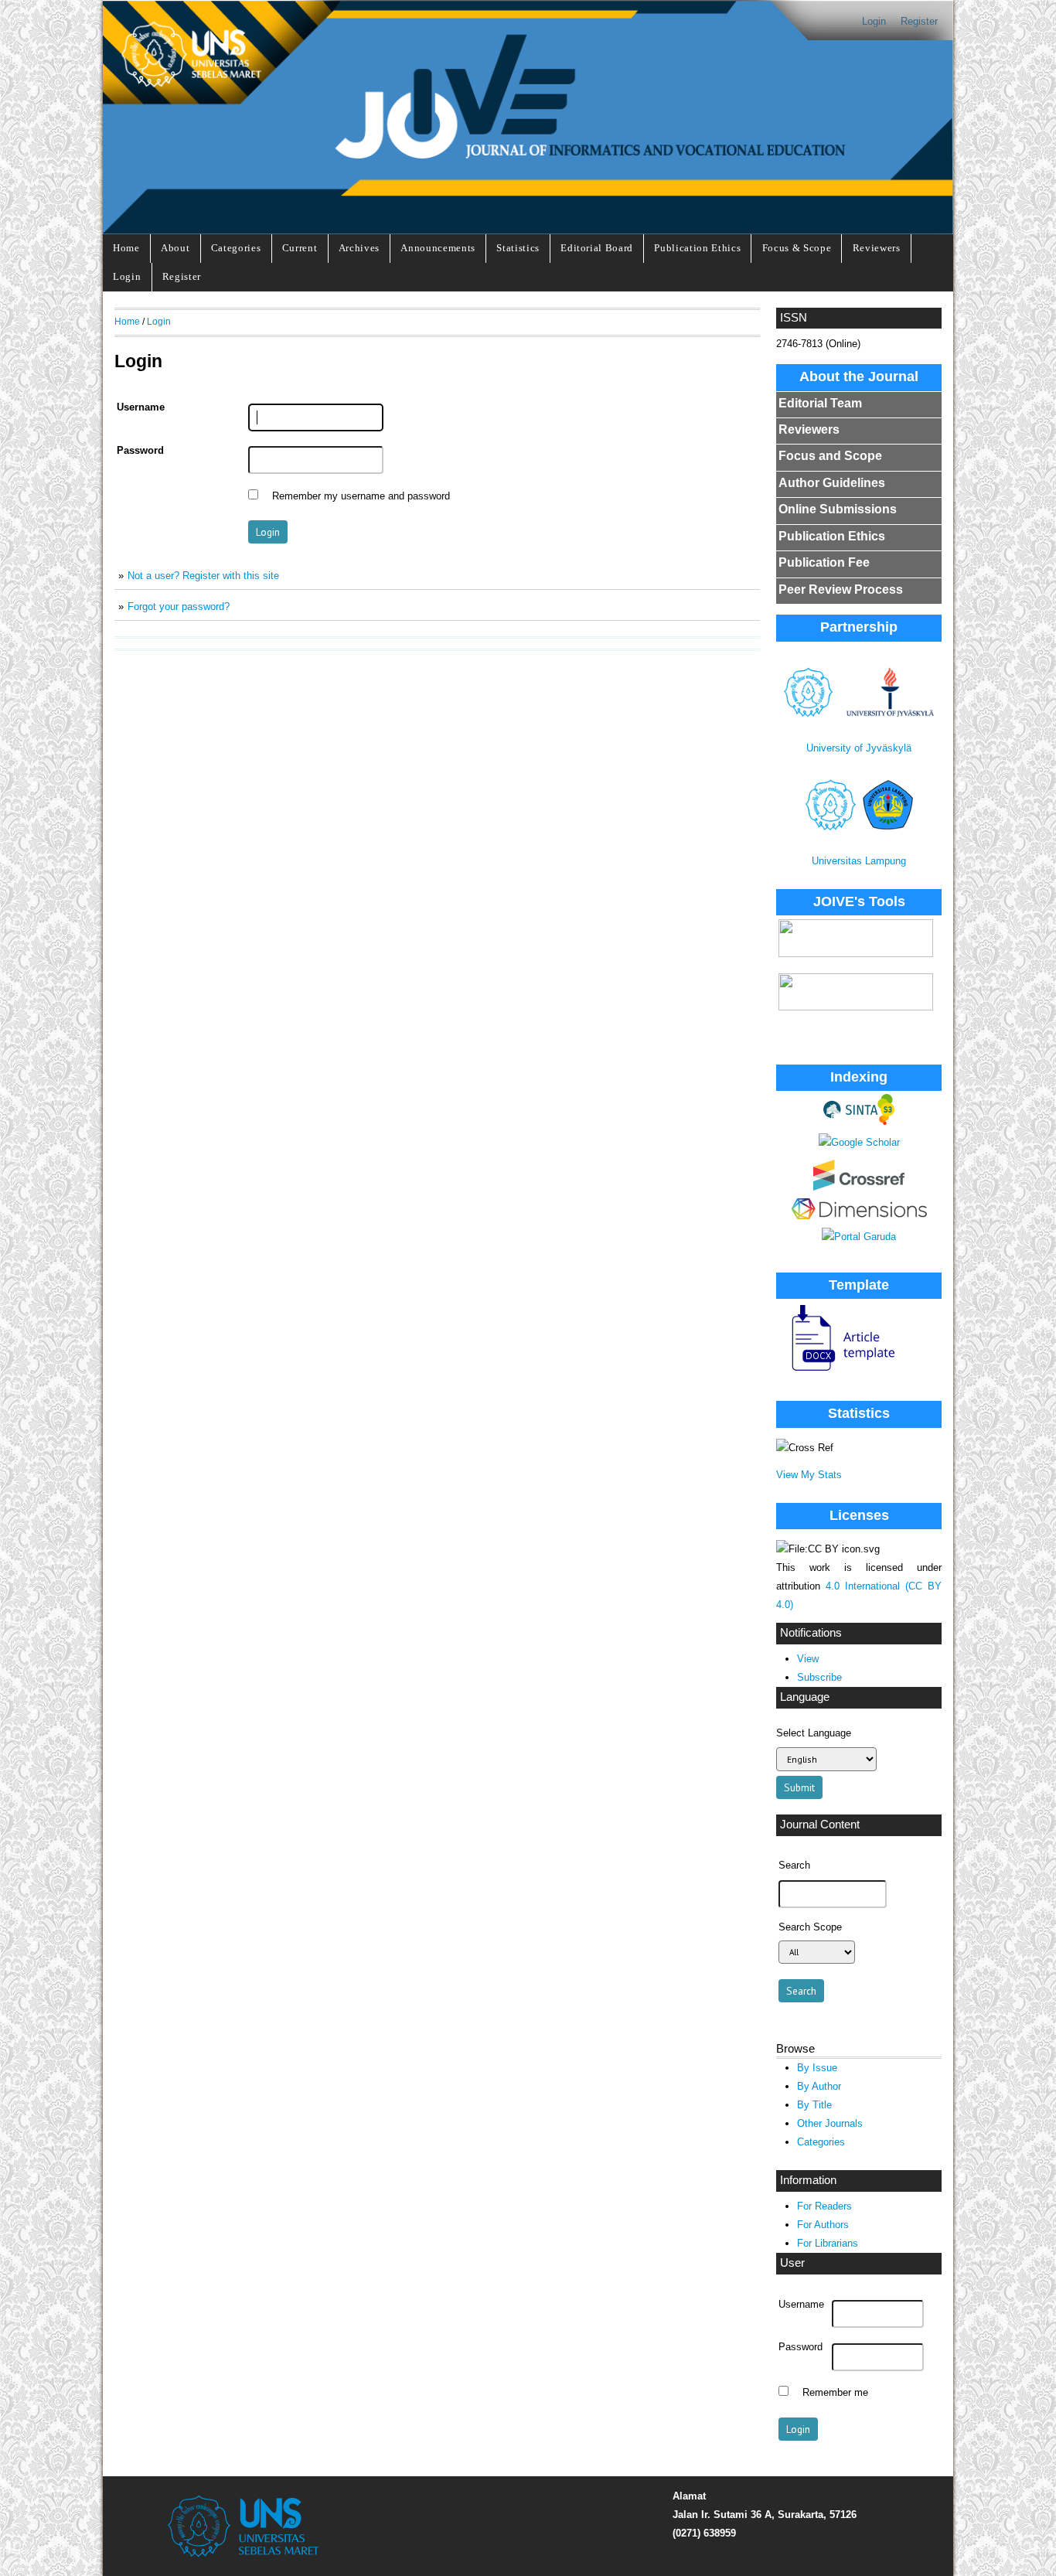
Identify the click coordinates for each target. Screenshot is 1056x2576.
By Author (819, 2086)
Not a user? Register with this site (203, 576)
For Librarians (828, 2243)
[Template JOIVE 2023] (836, 1372)
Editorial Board (597, 248)
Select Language (814, 1733)
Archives (359, 248)
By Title (814, 2105)
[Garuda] (859, 1237)
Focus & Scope (797, 248)
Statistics (518, 248)
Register (919, 21)
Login (874, 21)
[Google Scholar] (859, 1142)
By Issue (817, 2068)
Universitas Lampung (859, 861)
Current (300, 248)
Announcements (438, 248)
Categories (236, 248)
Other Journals (830, 2123)
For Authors (823, 2225)
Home (126, 248)
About (175, 248)
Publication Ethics (697, 248)
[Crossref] (859, 1187)
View (808, 1659)
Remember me (835, 2393)
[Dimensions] (859, 1216)
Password (801, 2347)
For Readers (824, 2206)
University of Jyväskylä (859, 748)
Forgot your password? (179, 607)
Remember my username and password (361, 496)
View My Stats (809, 1475)
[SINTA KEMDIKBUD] (859, 1121)
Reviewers (877, 248)
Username (801, 2305)
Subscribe (819, 1677)
